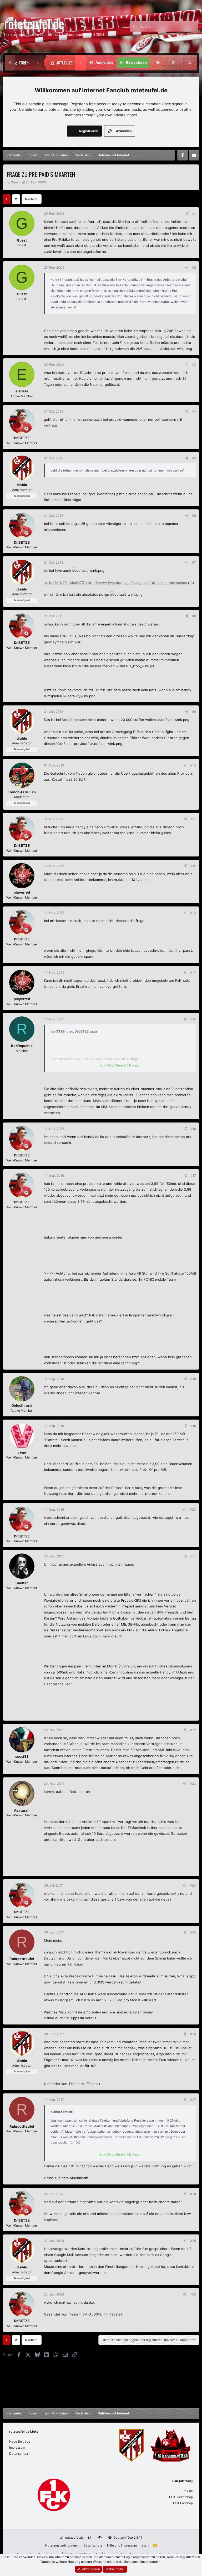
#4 (194, 411)
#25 (193, 1932)
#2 (194, 267)
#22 (193, 1730)
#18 (193, 1379)
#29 (193, 2241)
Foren (24, 63)
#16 (193, 1129)
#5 (194, 458)
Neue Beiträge (20, 2441)
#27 (193, 2100)
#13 (193, 913)
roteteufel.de (74, 2537)
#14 (193, 972)
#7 (194, 562)
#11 (193, 819)
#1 (194, 214)
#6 (194, 516)
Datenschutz (19, 2454)
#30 (193, 2294)
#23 (193, 1784)
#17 (193, 1176)
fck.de (188, 2491)
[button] (39, 63)
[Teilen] (187, 214)
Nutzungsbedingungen (62, 2545)
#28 (193, 2194)
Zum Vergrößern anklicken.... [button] (120, 1065)
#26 (193, 2034)
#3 (194, 365)
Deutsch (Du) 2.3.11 (127, 2537)
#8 (194, 616)
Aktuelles (64, 63)
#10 (193, 765)
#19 (193, 1426)
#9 (194, 712)
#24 (193, 1885)
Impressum (17, 2447)
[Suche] (189, 63)
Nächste (31, 199)
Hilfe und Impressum (122, 2545)
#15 (193, 1019)
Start (145, 2545)
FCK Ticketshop (181, 2497)
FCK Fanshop (183, 2503)
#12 (193, 866)
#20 (193, 1509)
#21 (193, 1556)
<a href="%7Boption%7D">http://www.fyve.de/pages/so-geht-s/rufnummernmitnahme (115, 583)
